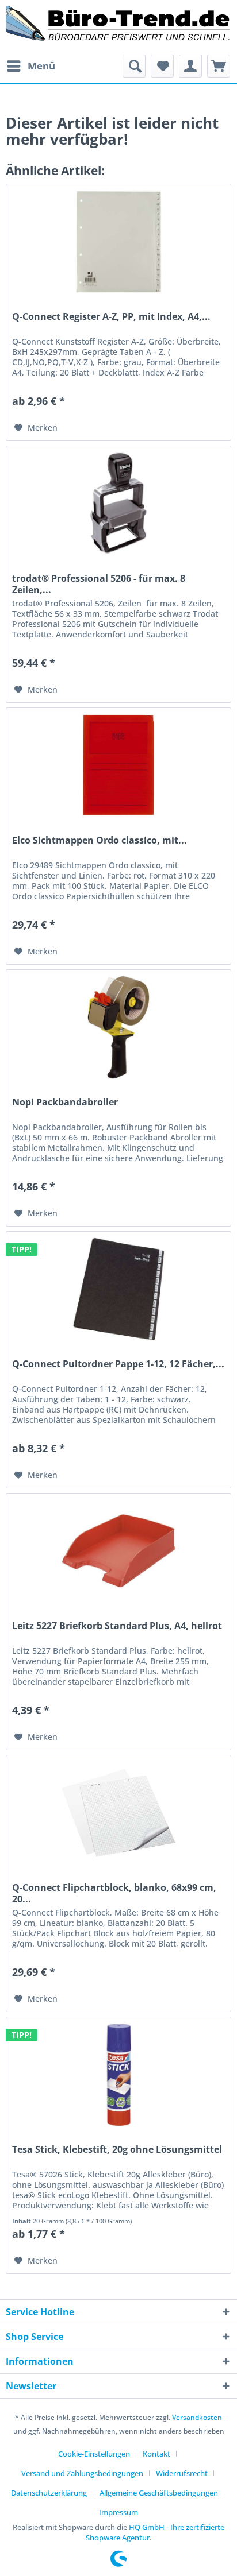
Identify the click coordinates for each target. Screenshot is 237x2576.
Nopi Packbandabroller (65, 1102)
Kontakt (156, 2454)
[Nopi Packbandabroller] (118, 1027)
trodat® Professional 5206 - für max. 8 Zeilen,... (99, 584)
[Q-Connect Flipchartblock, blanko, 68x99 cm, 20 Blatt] (118, 1813)
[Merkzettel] (162, 66)
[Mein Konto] (190, 66)
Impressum (118, 2512)
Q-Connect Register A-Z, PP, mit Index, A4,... (111, 317)
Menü (41, 66)
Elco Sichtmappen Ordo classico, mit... (100, 840)
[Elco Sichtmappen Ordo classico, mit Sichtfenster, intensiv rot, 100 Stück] (118, 765)
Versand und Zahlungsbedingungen (82, 2473)
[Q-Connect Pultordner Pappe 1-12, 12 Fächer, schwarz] (118, 1289)
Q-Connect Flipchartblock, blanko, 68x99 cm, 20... (114, 1893)
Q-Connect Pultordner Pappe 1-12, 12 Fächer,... (118, 1364)
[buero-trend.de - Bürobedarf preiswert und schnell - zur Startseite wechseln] (118, 27)
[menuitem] (30, 66)
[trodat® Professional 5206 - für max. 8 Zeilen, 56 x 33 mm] (118, 504)
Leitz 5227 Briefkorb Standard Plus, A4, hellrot (117, 1626)
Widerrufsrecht (182, 2473)
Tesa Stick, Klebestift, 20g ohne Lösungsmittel (117, 2150)
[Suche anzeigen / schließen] (134, 66)
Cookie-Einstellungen (94, 2454)
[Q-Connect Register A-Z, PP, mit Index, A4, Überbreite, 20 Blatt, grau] (118, 242)
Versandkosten (197, 2417)
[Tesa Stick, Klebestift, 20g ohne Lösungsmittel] (118, 2075)
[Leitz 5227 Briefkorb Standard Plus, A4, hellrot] (118, 1551)
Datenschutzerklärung (49, 2493)
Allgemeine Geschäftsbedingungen (159, 2493)
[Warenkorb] (219, 66)
